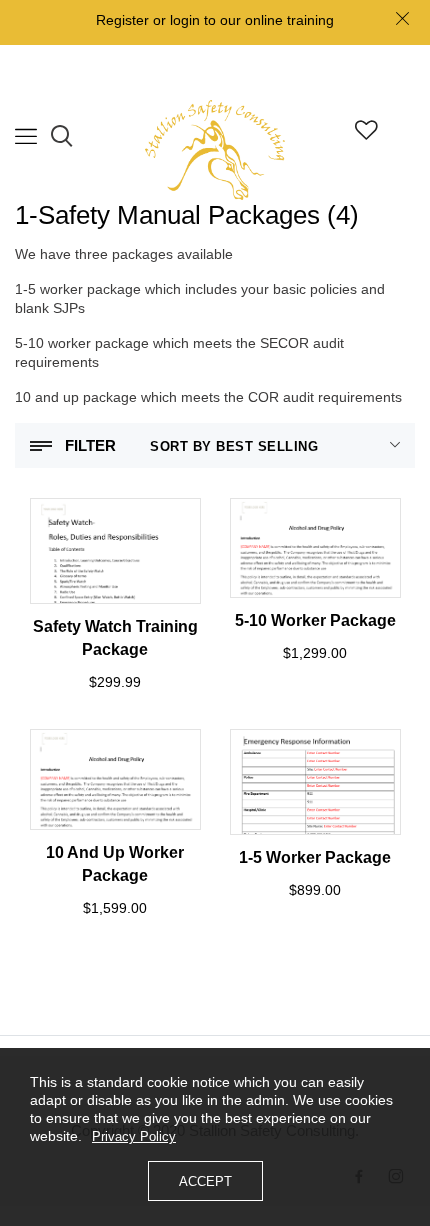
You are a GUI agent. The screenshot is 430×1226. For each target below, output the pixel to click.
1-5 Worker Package (315, 857)
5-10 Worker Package (315, 620)
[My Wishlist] (366, 134)
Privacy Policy (134, 1136)
